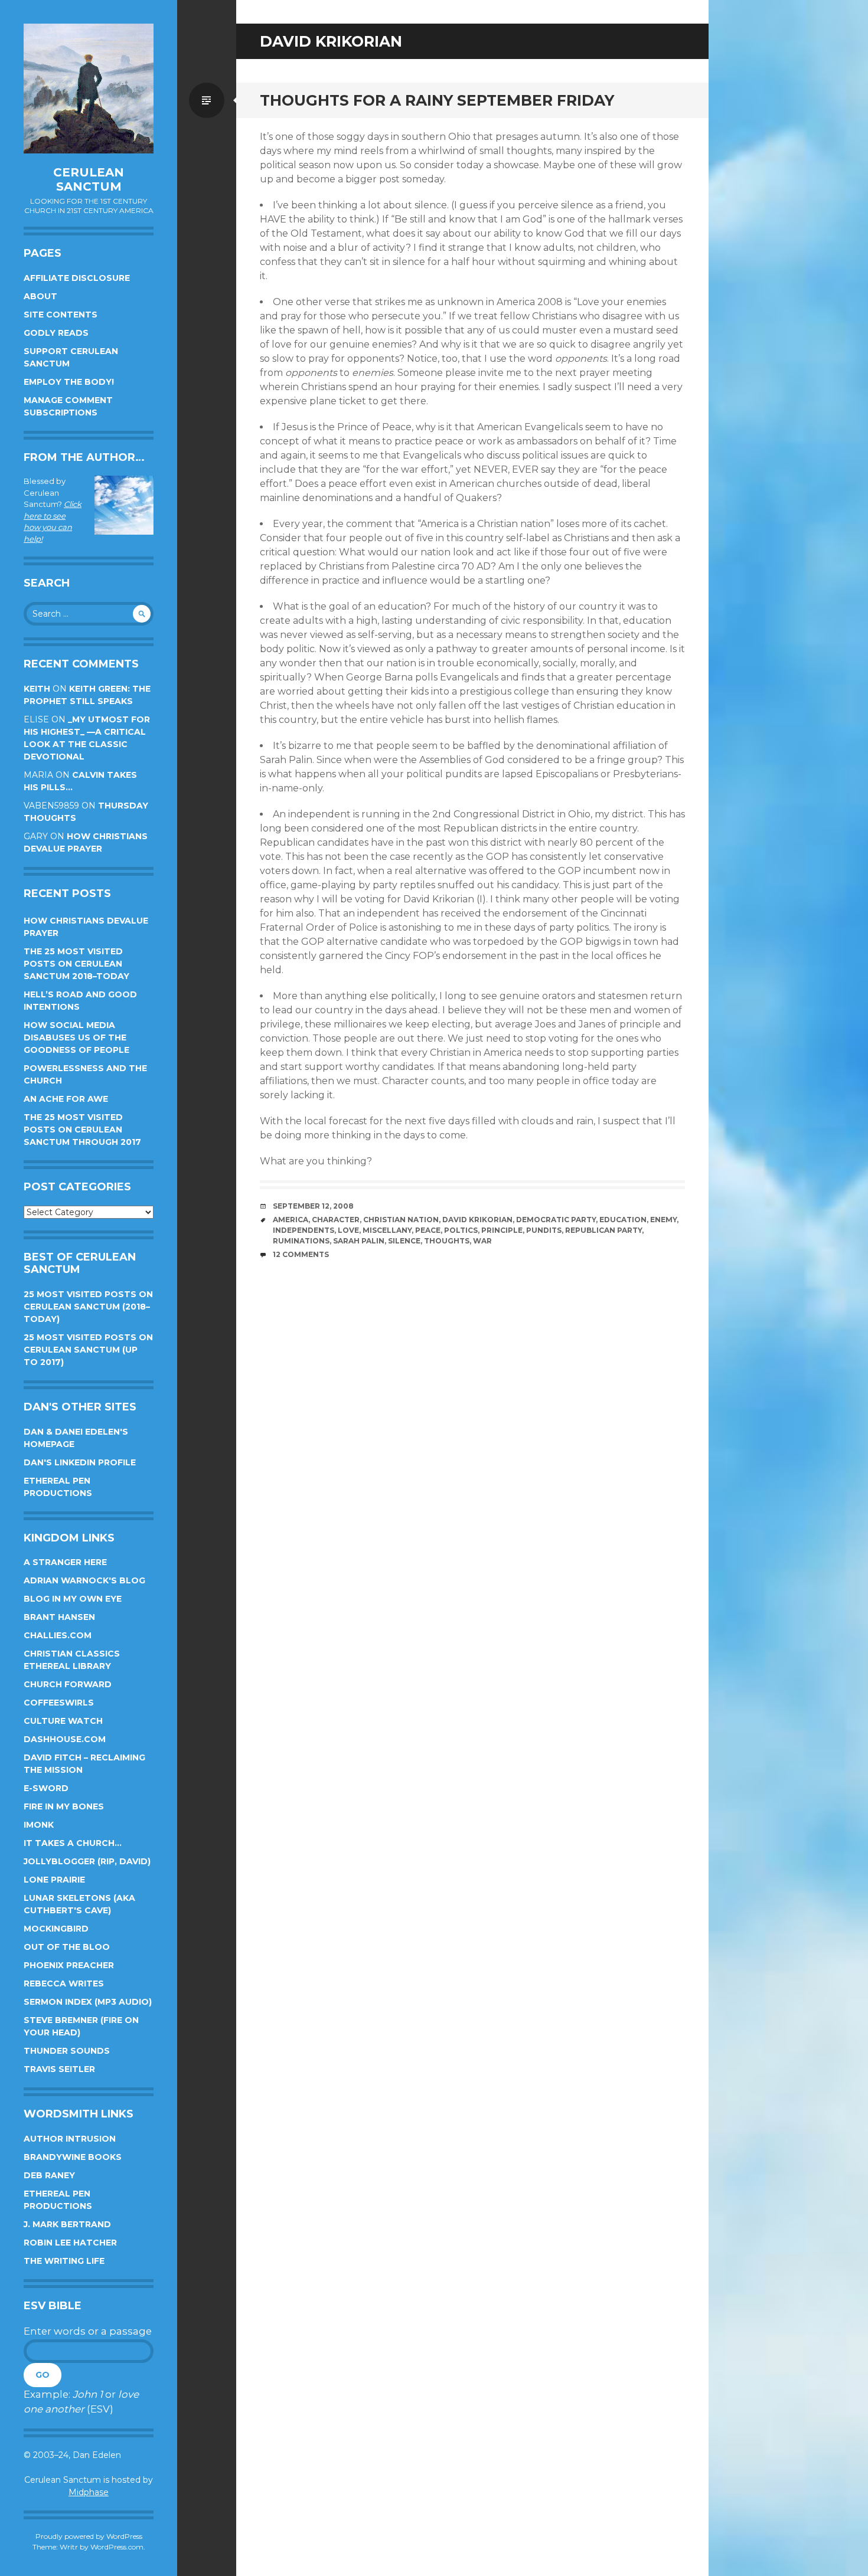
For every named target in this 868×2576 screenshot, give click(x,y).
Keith (37, 689)
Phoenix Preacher (69, 1965)
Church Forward (68, 1684)
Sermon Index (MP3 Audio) (88, 2002)
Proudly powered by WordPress (89, 2536)
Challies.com (58, 1635)
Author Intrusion (70, 2139)
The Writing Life (64, 2261)
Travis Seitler (59, 2069)
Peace (428, 1230)
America (291, 1220)
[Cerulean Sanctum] (89, 89)
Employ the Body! (69, 382)
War (482, 1241)
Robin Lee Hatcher (70, 2243)
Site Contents (61, 315)
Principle (502, 1230)
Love (348, 1230)
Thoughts (447, 1241)
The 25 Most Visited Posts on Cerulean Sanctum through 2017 (82, 1130)
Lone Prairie (54, 1880)
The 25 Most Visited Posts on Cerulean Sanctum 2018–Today (76, 964)
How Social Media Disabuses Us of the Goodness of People (76, 1037)
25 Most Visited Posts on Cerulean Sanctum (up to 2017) (88, 1350)
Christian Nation (401, 1220)
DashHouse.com (65, 1739)
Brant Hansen (59, 1617)
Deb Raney (49, 2175)
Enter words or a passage (88, 2331)
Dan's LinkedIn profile (80, 1462)
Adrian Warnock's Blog (84, 1580)
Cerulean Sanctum (89, 179)
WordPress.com (117, 2547)
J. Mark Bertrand (67, 2224)
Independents (304, 1230)
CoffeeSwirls (59, 1703)
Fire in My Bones (64, 1806)
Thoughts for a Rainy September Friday (437, 100)
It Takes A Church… (73, 1843)
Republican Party (603, 1230)
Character (336, 1220)
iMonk (39, 1825)
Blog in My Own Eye (73, 1599)
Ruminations (301, 1241)
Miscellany (387, 1230)
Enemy (663, 1220)
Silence (404, 1241)
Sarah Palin (359, 1241)
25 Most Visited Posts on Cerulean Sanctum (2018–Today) (88, 1307)
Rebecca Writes (64, 1983)
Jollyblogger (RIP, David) (87, 1861)
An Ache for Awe (66, 1099)
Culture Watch (63, 1721)
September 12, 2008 (313, 1206)
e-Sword (46, 1788)
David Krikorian (477, 1220)
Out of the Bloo (67, 1947)
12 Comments (301, 1254)
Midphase (89, 2492)
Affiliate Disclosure (77, 278)
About (40, 296)
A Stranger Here (65, 1562)
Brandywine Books (73, 2157)
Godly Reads (56, 333)
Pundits (544, 1230)
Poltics (461, 1230)
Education (623, 1220)
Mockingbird (56, 1929)
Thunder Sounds (67, 2051)
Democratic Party (556, 1220)
